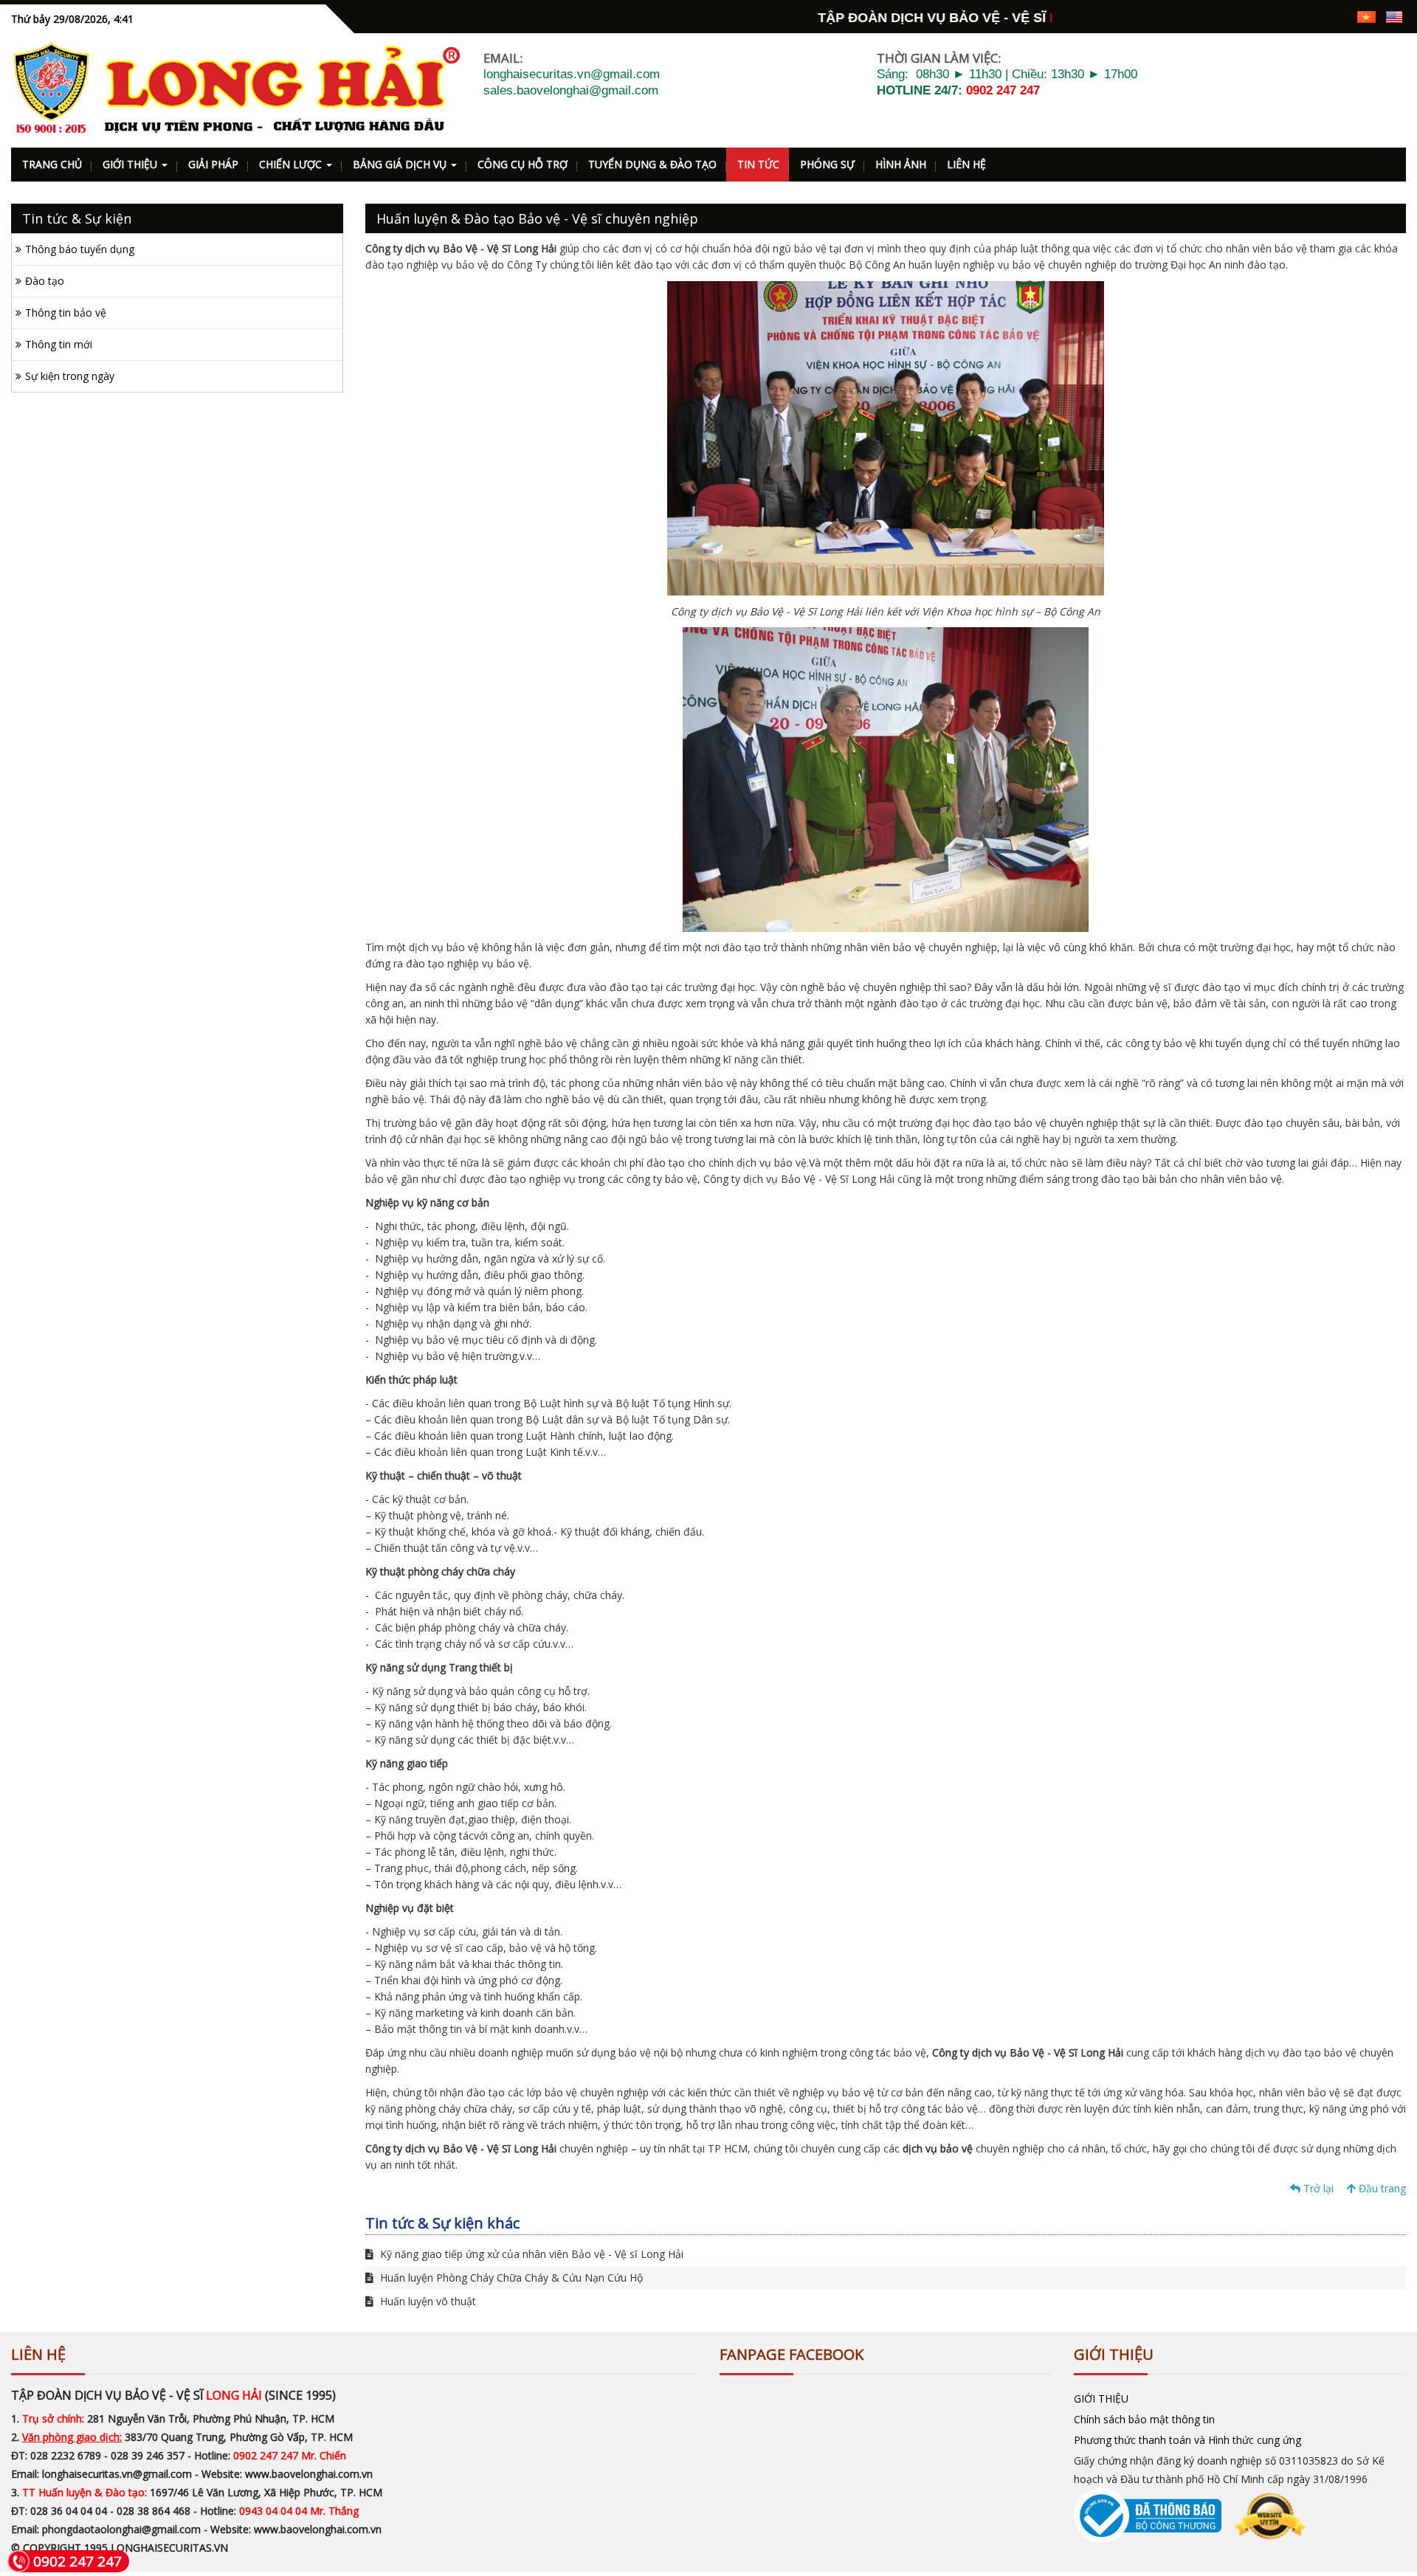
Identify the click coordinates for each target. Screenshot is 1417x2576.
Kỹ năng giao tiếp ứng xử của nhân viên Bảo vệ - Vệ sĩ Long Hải (530, 2254)
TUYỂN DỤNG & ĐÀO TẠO (652, 164)
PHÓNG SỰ (827, 164)
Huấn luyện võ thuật (427, 2301)
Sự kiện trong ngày (70, 376)
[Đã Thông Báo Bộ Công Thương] (1190, 2514)
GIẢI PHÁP (213, 164)
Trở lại (1317, 2188)
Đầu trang (1381, 2188)
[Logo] (236, 89)
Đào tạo (45, 281)
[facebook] (1262, 16)
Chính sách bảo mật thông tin (1144, 2419)
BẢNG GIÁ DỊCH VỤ (401, 164)
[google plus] (1287, 16)
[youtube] (1339, 16)
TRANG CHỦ (52, 164)
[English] (1394, 16)
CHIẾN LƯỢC (292, 164)
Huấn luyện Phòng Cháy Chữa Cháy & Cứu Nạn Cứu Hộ (510, 2278)
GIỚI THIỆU (131, 164)
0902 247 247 (1003, 90)
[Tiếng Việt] (1366, 16)
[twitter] (1313, 16)
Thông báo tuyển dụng (80, 249)
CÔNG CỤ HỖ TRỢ (523, 164)
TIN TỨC (758, 164)
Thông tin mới (59, 344)
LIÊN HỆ (966, 164)
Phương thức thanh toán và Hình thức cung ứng (1187, 2440)
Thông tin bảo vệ (66, 312)
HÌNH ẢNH (901, 164)
